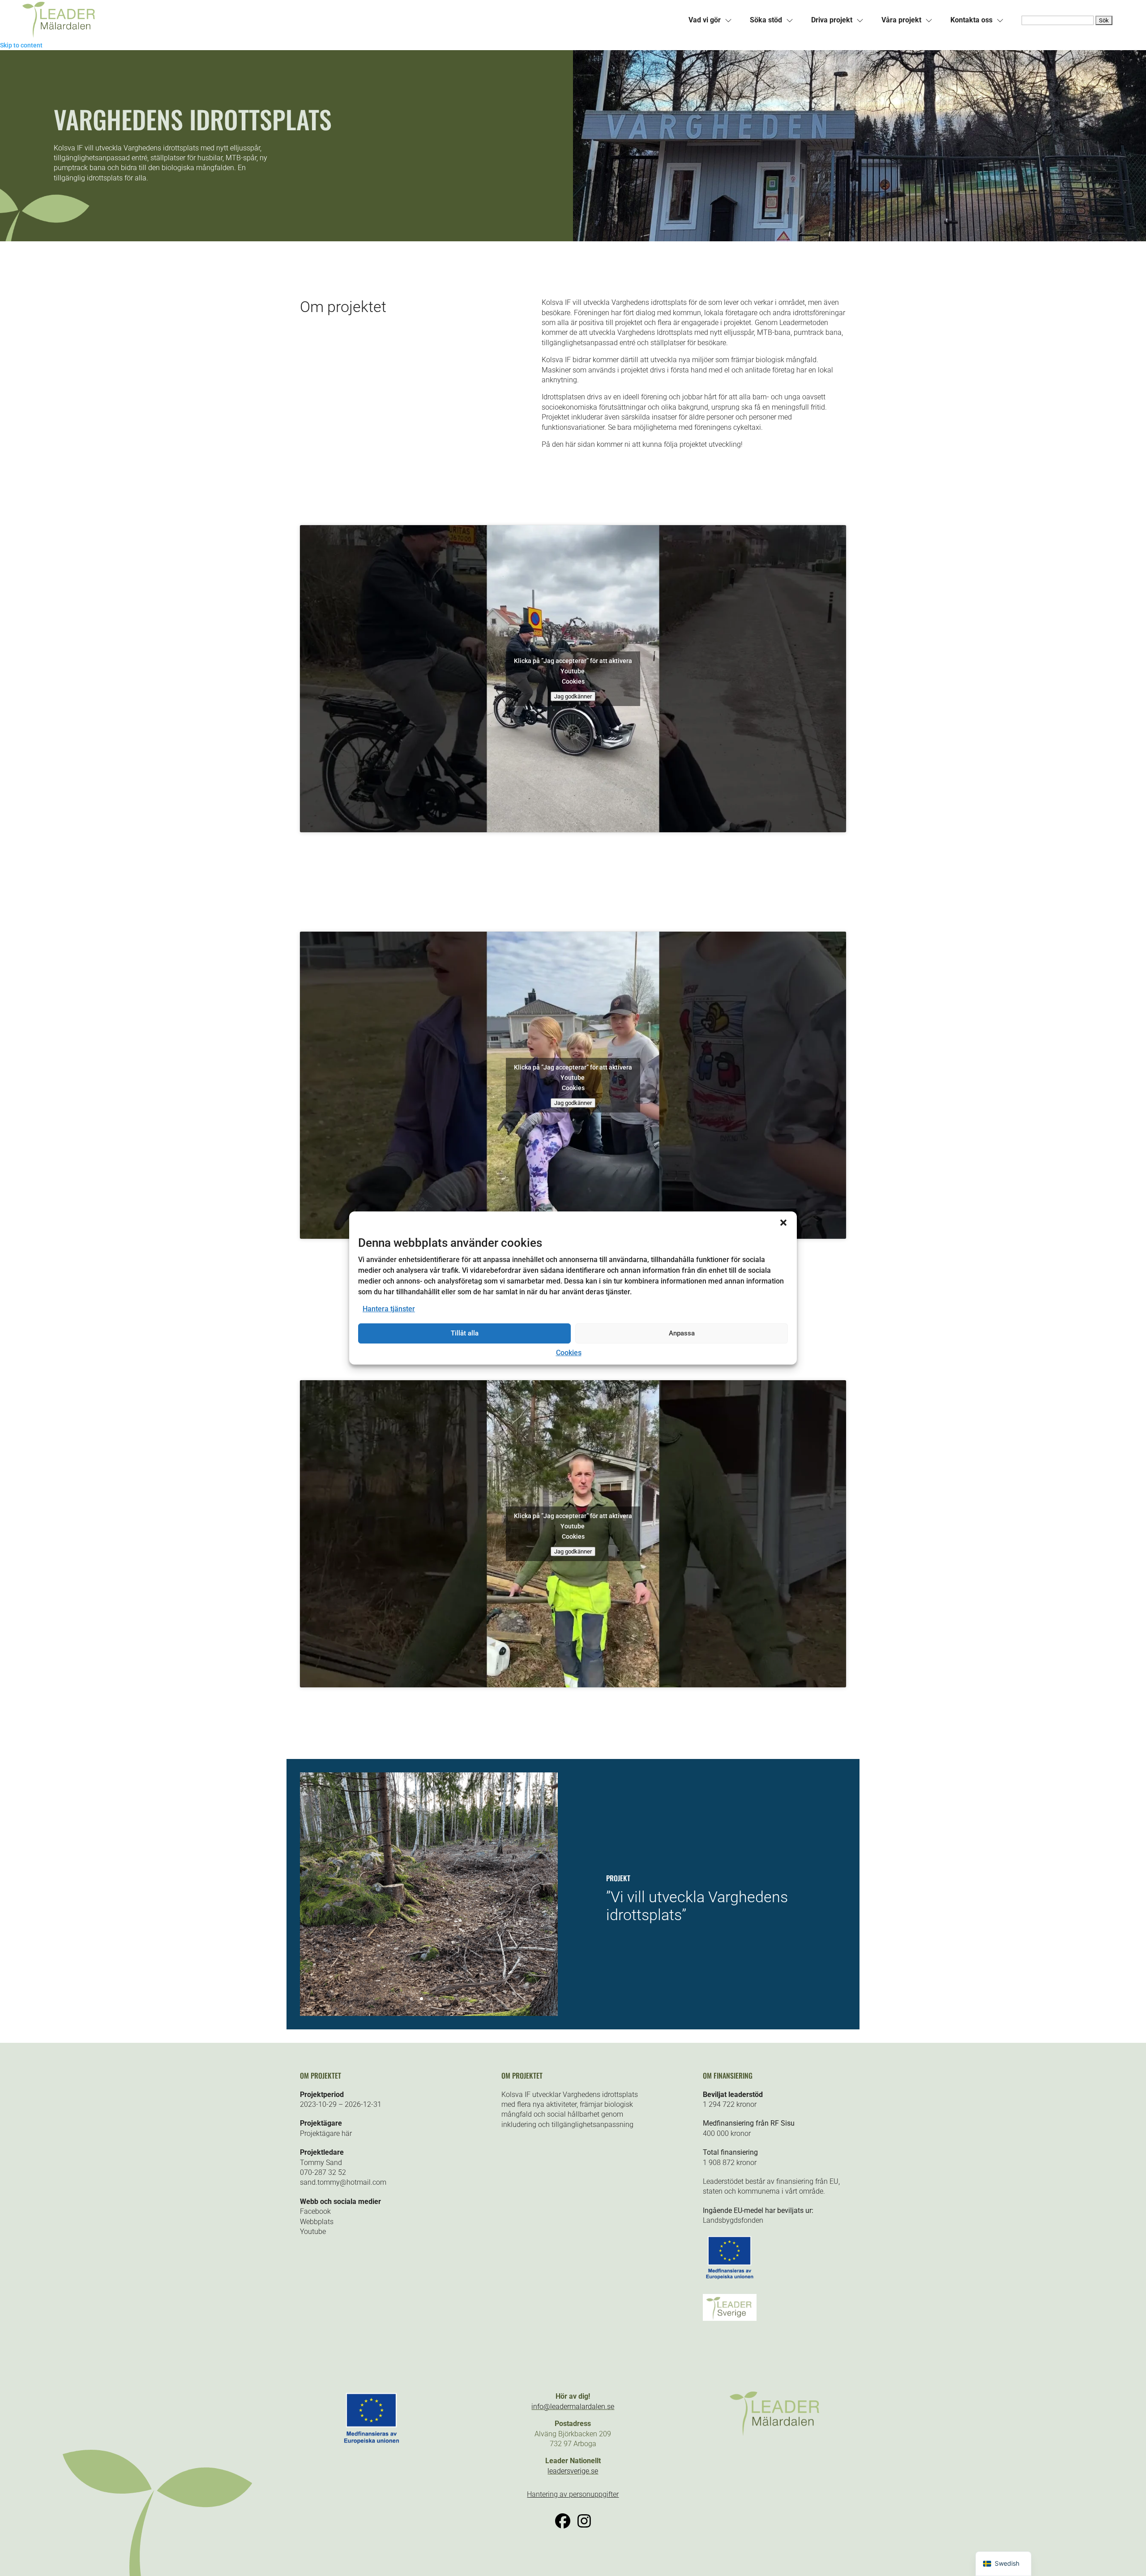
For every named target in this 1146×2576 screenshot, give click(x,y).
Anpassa (682, 1333)
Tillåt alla (465, 1333)
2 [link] (429, 1999)
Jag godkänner (573, 696)
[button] (783, 1223)
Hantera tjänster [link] (389, 1309)
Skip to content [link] (21, 45)
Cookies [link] (569, 1353)
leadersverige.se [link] (573, 2471)
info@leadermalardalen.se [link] (573, 2407)
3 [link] (437, 1999)
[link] (298, 20)
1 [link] (421, 1999)
